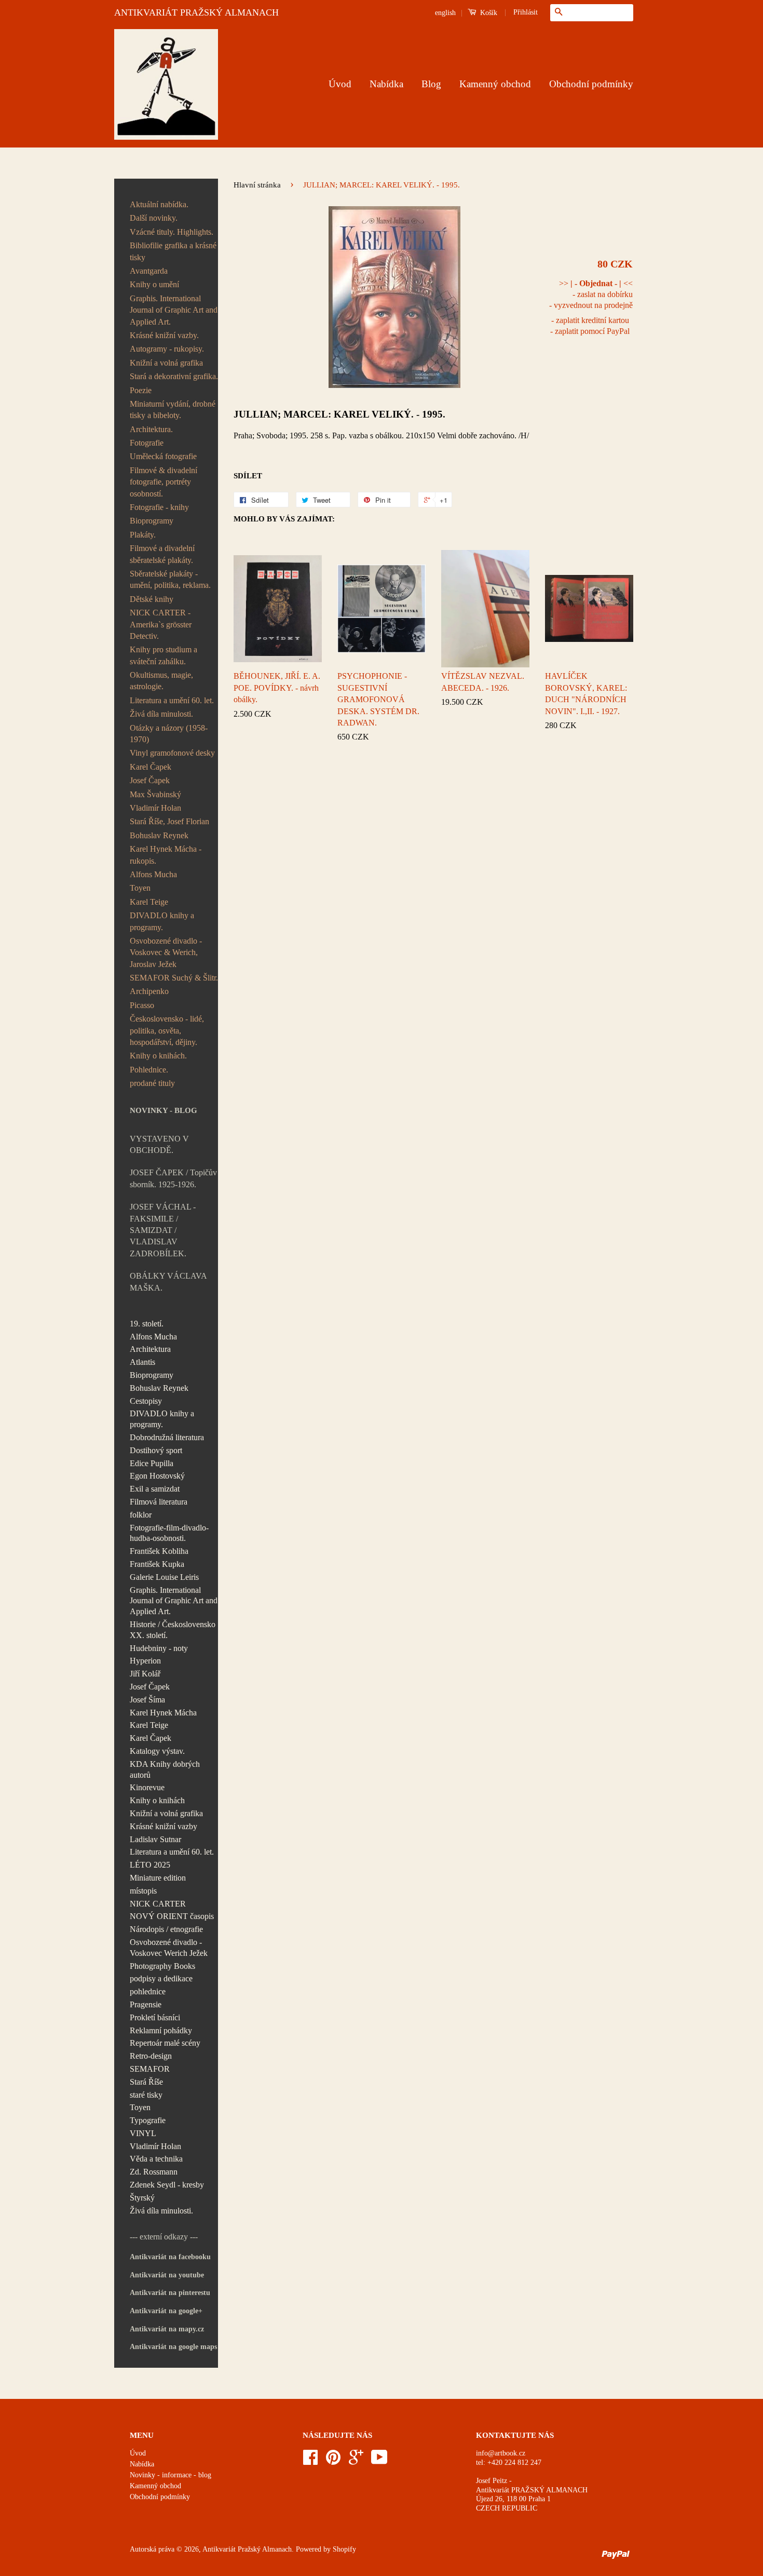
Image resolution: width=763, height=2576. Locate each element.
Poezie (141, 390)
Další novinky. (154, 218)
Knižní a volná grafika (166, 363)
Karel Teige (149, 902)
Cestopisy (146, 1401)
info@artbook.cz (501, 2453)
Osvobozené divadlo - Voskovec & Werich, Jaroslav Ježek (166, 952)
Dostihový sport (156, 1450)
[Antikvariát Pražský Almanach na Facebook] (310, 2461)
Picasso (142, 1005)
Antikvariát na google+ (166, 2311)
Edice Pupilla (152, 1463)
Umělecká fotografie (163, 456)
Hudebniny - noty (159, 1648)
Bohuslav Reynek (159, 835)
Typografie (148, 2120)
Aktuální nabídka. (159, 204)
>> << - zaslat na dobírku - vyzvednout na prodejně (591, 294)
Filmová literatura (159, 1502)
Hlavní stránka (257, 185)
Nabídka (386, 84)
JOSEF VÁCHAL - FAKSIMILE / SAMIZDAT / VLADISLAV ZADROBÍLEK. (163, 1230)
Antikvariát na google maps (173, 2347)
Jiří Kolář (145, 1674)
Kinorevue (147, 1787)
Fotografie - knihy (159, 507)
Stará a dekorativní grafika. (174, 376)
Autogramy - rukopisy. (167, 349)
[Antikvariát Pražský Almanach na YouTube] (379, 2461)
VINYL (143, 2133)
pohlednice (148, 1991)
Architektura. (151, 429)
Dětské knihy (152, 599)
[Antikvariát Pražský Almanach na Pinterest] (333, 2461)
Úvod (340, 84)
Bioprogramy (152, 521)
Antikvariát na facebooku (170, 2257)
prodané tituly (152, 1083)
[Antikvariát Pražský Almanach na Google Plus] (356, 2461)
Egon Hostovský (157, 1476)
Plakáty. (143, 535)
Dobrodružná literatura (167, 1437)
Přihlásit (526, 12)
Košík (488, 13)
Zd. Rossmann (154, 2172)
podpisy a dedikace (161, 1978)
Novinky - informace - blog (171, 2475)
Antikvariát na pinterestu (170, 2293)
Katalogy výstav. (157, 1751)
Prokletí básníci (155, 2017)
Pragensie (146, 2004)
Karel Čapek (151, 767)
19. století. (147, 1324)
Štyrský (142, 2198)
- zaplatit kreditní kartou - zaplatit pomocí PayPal (590, 326)
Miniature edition (158, 1878)
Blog (431, 84)
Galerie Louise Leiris (164, 1577)
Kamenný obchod (495, 84)
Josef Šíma (147, 1700)
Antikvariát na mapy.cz (167, 2329)
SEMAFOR (150, 2069)
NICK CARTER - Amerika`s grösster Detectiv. (161, 624)
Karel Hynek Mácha (163, 1713)
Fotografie (147, 443)
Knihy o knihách (157, 1800)
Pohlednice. (149, 1070)
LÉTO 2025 (150, 1865)
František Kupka (157, 1564)
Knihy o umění (154, 284)
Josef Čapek (150, 780)
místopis (143, 1891)
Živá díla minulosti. (161, 714)
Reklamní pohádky (161, 2030)
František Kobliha (159, 1551)
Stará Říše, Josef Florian (169, 821)
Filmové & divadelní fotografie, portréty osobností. (163, 482)
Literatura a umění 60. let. (172, 700)
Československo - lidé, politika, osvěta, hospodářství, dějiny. (167, 1030)
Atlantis (142, 1362)
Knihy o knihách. (158, 1056)
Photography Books (162, 1966)
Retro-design (151, 2056)
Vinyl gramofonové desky (172, 753)
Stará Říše (146, 2082)
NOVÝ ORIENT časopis (172, 1916)
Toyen (140, 888)
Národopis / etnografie (166, 1929)
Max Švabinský (155, 794)
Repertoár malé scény (165, 2043)
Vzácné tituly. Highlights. (172, 232)
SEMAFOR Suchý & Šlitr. (174, 978)
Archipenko (149, 991)
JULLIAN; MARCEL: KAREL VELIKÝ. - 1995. (339, 414)
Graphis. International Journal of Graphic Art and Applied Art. (174, 310)
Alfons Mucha (153, 874)
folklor (141, 1515)
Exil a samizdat (155, 1489)
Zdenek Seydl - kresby (167, 2185)
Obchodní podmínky (591, 84)
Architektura (150, 1349)
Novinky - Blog (163, 1110)
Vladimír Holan (155, 808)
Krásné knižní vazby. (164, 335)
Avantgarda (149, 271)
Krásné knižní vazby (163, 1826)
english (445, 13)
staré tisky (146, 2095)
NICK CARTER (158, 1904)
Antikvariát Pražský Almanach (247, 2549)
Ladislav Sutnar (155, 1839)
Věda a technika (156, 2159)
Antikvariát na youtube (167, 2275)
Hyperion (145, 1661)
